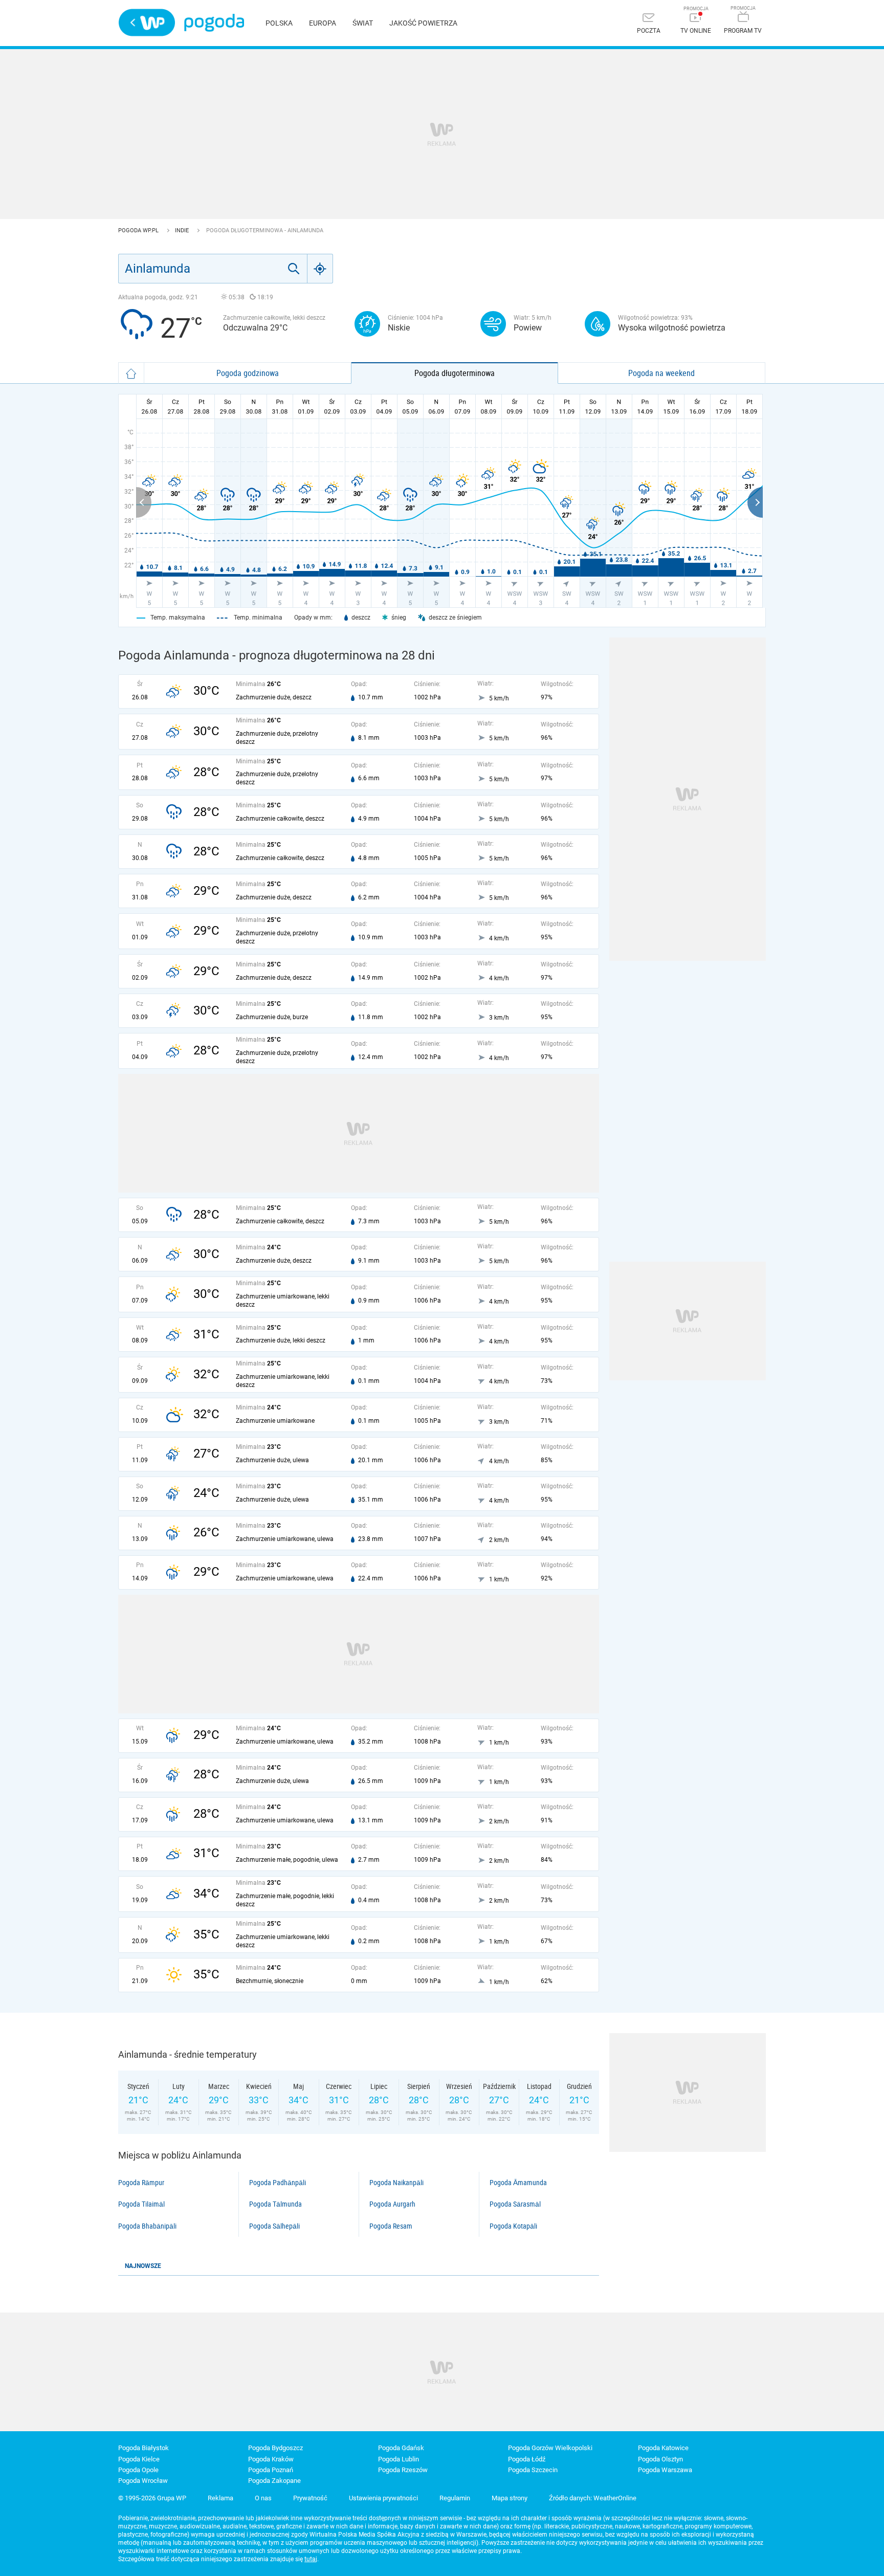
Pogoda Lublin (399, 2459)
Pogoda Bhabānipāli (147, 2226)
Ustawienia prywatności (383, 2498)
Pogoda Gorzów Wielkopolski (550, 2448)
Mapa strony (510, 2498)
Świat (363, 23)
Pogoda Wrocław (143, 2481)
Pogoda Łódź (527, 2459)
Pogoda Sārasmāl (515, 2204)
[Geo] (320, 269)
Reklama (220, 2498)
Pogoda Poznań (271, 2470)
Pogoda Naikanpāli (396, 2183)
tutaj (311, 2559)
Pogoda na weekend (661, 373)
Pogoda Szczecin (533, 2470)
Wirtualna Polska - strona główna (147, 23)
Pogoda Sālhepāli (274, 2226)
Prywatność (310, 2498)
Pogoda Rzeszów (403, 2470)
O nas (263, 2498)
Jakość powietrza (423, 23)
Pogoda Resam (391, 2226)
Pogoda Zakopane (274, 2481)
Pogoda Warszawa (665, 2470)
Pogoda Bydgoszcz (275, 2448)
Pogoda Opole (138, 2470)
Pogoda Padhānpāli (278, 2183)
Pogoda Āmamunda (518, 2183)
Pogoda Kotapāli (513, 2226)
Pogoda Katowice (663, 2448)
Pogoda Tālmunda (275, 2204)
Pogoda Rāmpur (141, 2183)
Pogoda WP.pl (139, 230)
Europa (323, 23)
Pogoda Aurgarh (392, 2204)
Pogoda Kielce (139, 2459)
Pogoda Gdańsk (401, 2448)
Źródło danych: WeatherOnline (593, 2498)
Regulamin (455, 2498)
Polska (279, 23)
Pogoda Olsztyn (660, 2459)
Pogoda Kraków (271, 2459)
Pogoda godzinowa (248, 373)
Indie (183, 230)
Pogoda (214, 23)
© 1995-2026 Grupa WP (152, 2498)
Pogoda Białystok (143, 2448)
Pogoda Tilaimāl (141, 2204)
